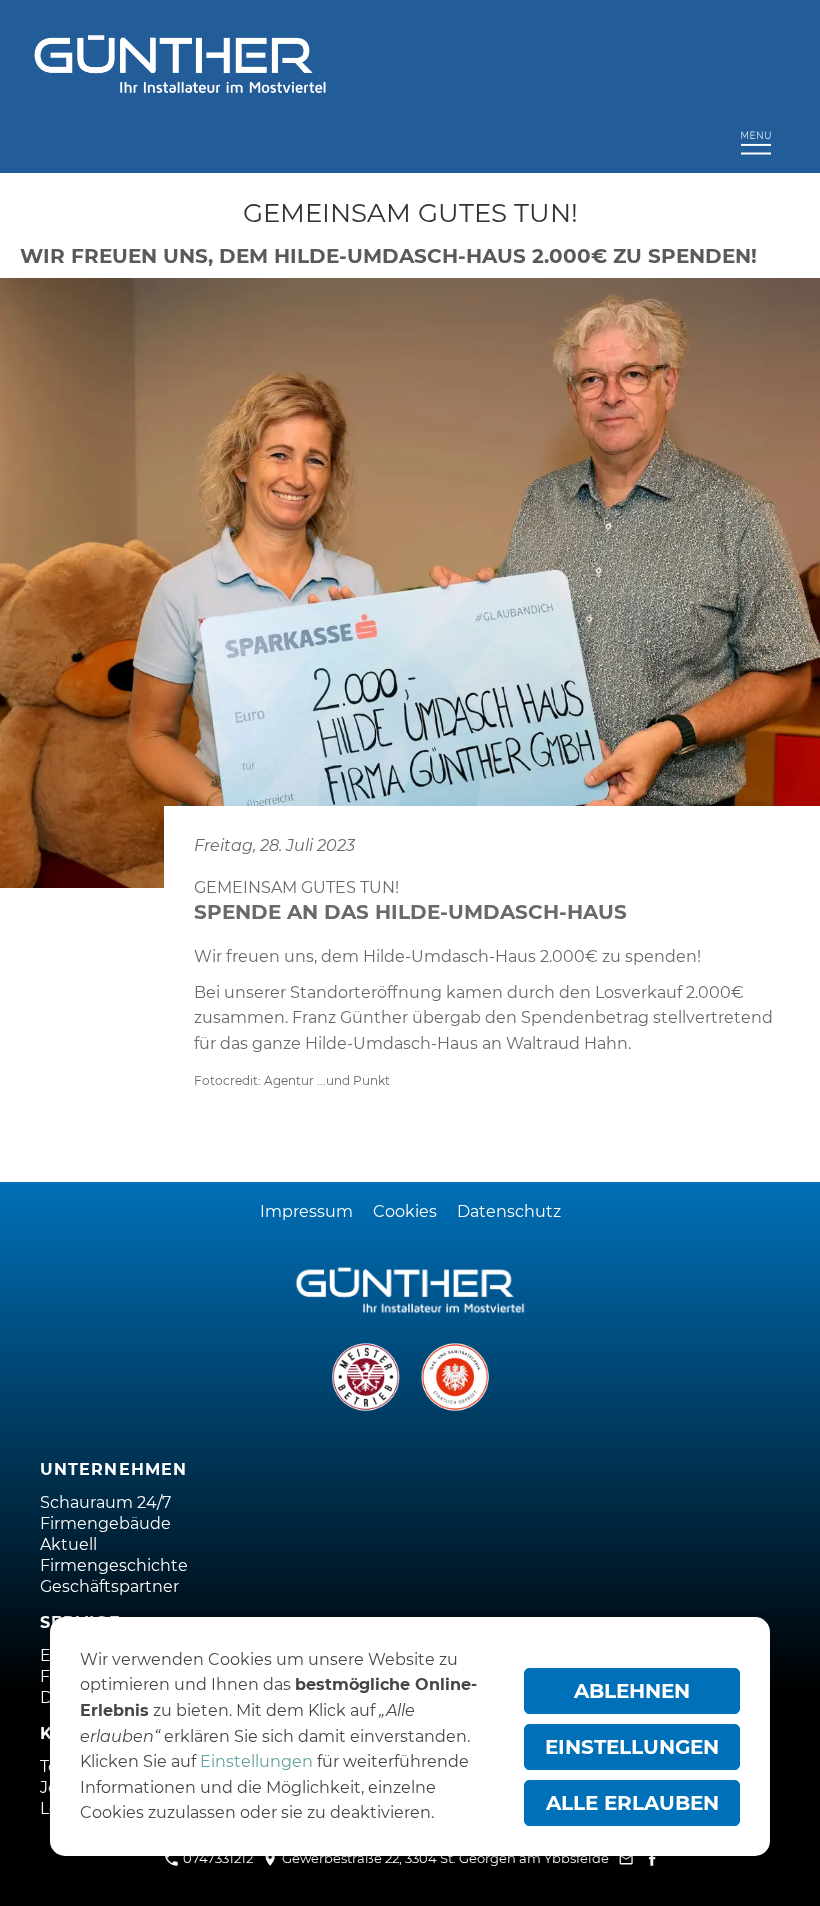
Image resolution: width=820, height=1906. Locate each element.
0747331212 (216, 1858)
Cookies (405, 1211)
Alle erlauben (632, 1803)
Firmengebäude (105, 1523)
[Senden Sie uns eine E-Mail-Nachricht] (626, 1858)
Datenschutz (509, 1211)
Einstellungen (256, 1761)
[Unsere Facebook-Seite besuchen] (651, 1858)
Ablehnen (632, 1691)
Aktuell (68, 1544)
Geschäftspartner (109, 1586)
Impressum (306, 1211)
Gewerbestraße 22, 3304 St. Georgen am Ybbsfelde (444, 1858)
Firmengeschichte (114, 1565)
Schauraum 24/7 (105, 1502)
